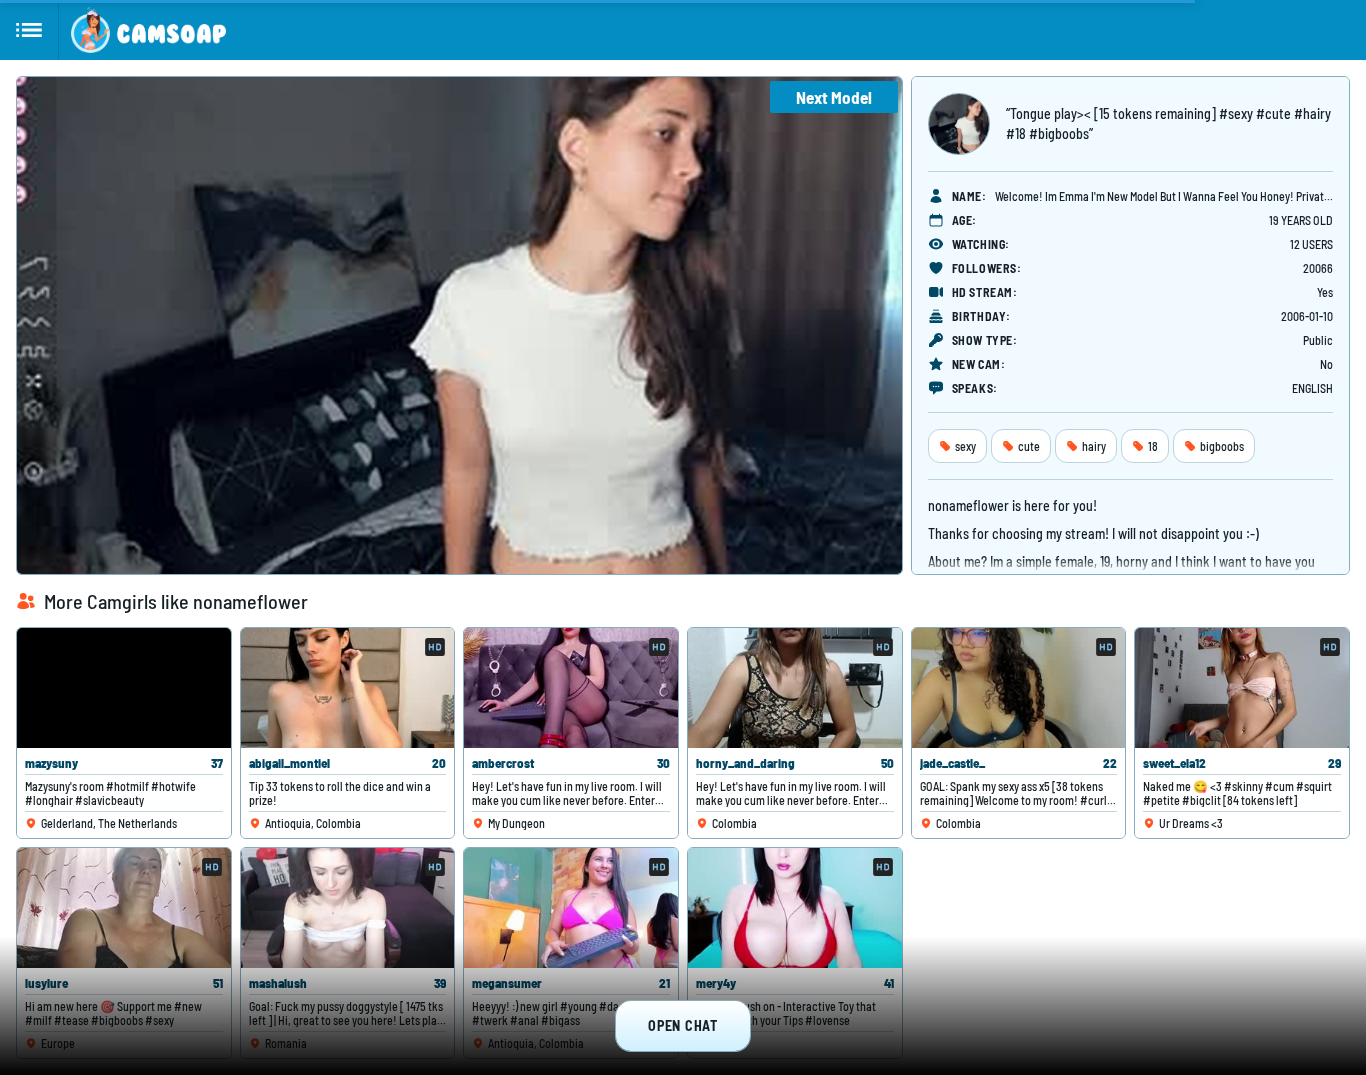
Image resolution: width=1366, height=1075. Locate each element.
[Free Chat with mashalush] (348, 908)
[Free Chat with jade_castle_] (1019, 688)
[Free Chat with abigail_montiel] (348, 688)
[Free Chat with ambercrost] (571, 688)
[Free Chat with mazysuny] (124, 688)
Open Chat (682, 1025)
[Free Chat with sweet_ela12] (1242, 688)
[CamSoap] (148, 30)
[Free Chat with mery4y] (795, 908)
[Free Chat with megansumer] (571, 908)
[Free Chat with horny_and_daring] (795, 688)
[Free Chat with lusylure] (124, 908)
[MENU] (29, 30)
